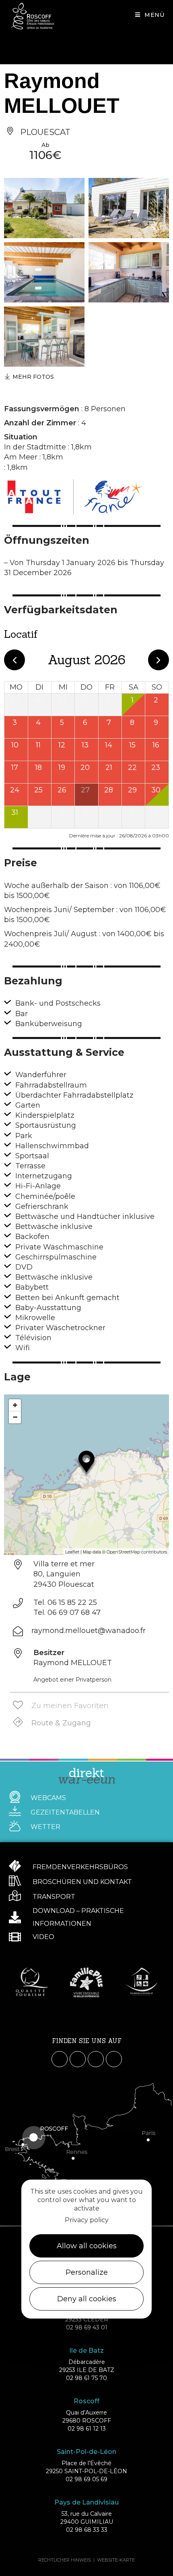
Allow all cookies (87, 2246)
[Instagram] (78, 2059)
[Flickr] (114, 2059)
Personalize (87, 2272)
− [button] (15, 1417)
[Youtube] (96, 2059)
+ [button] (15, 1405)
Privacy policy (87, 2220)
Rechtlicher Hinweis (65, 2560)
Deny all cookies (87, 2299)
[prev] (14, 660)
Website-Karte (116, 2560)
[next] (159, 660)
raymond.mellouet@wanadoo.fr (89, 1631)
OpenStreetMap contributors (137, 1552)
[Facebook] (60, 2059)
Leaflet (72, 1552)
